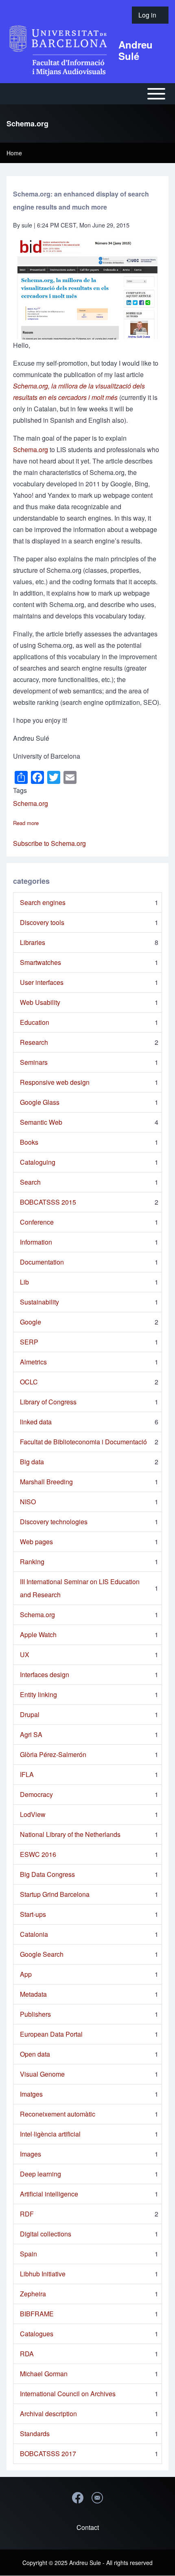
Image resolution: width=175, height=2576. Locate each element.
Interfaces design (45, 1674)
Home (14, 153)
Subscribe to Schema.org (49, 843)
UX (25, 1654)
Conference (37, 1222)
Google (31, 1322)
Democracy (36, 1794)
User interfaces (42, 982)
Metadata (33, 1994)
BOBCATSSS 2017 (48, 2453)
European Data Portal (51, 2034)
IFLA (27, 1774)
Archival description (48, 2414)
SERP (29, 1342)
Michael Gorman (44, 2374)
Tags (20, 790)
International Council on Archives (68, 2394)
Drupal (30, 1714)
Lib (24, 1282)
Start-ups (33, 1914)
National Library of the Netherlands (70, 1834)
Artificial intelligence (49, 2194)
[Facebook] (78, 2498)
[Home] (60, 50)
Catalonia (34, 1934)
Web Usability (40, 1002)
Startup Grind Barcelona (55, 1894)
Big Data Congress (47, 1874)
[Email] (97, 2498)
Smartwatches (40, 962)
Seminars (34, 1062)
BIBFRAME (37, 2314)
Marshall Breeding (46, 1482)
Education (35, 1022)
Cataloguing (38, 1162)
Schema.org (31, 449)
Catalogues (37, 2334)
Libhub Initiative (43, 2274)
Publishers (35, 2014)
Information (36, 1242)
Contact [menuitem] (88, 2527)
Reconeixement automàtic (58, 2114)
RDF (27, 2214)
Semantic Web (41, 1122)
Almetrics (33, 1362)
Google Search (42, 1954)
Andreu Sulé (136, 50)
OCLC (29, 1382)
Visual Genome (42, 2074)
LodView (33, 1814)
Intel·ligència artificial (50, 2134)
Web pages (36, 1542)
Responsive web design (55, 1082)
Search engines (43, 902)
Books (29, 1142)
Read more (26, 823)
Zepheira (33, 2294)
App (26, 1974)
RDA (27, 2354)
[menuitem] (150, 15)
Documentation (42, 1262)
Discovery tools (42, 922)
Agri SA (31, 1734)
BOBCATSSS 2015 (48, 1202)
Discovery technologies (54, 1522)
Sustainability (39, 1302)
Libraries (33, 942)
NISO (28, 1502)
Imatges (31, 2094)
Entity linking (38, 1694)
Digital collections (46, 2234)
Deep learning (40, 2174)
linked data (36, 1422)
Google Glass (40, 1102)
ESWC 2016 (38, 1854)
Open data (35, 2054)
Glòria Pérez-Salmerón (53, 1754)
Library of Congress (48, 1402)
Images (31, 2154)
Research (34, 1042)
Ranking (32, 1562)
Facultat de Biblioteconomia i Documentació (83, 1442)
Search (30, 1182)
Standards (35, 2434)
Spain (28, 2254)
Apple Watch (38, 1635)
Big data (32, 1462)
